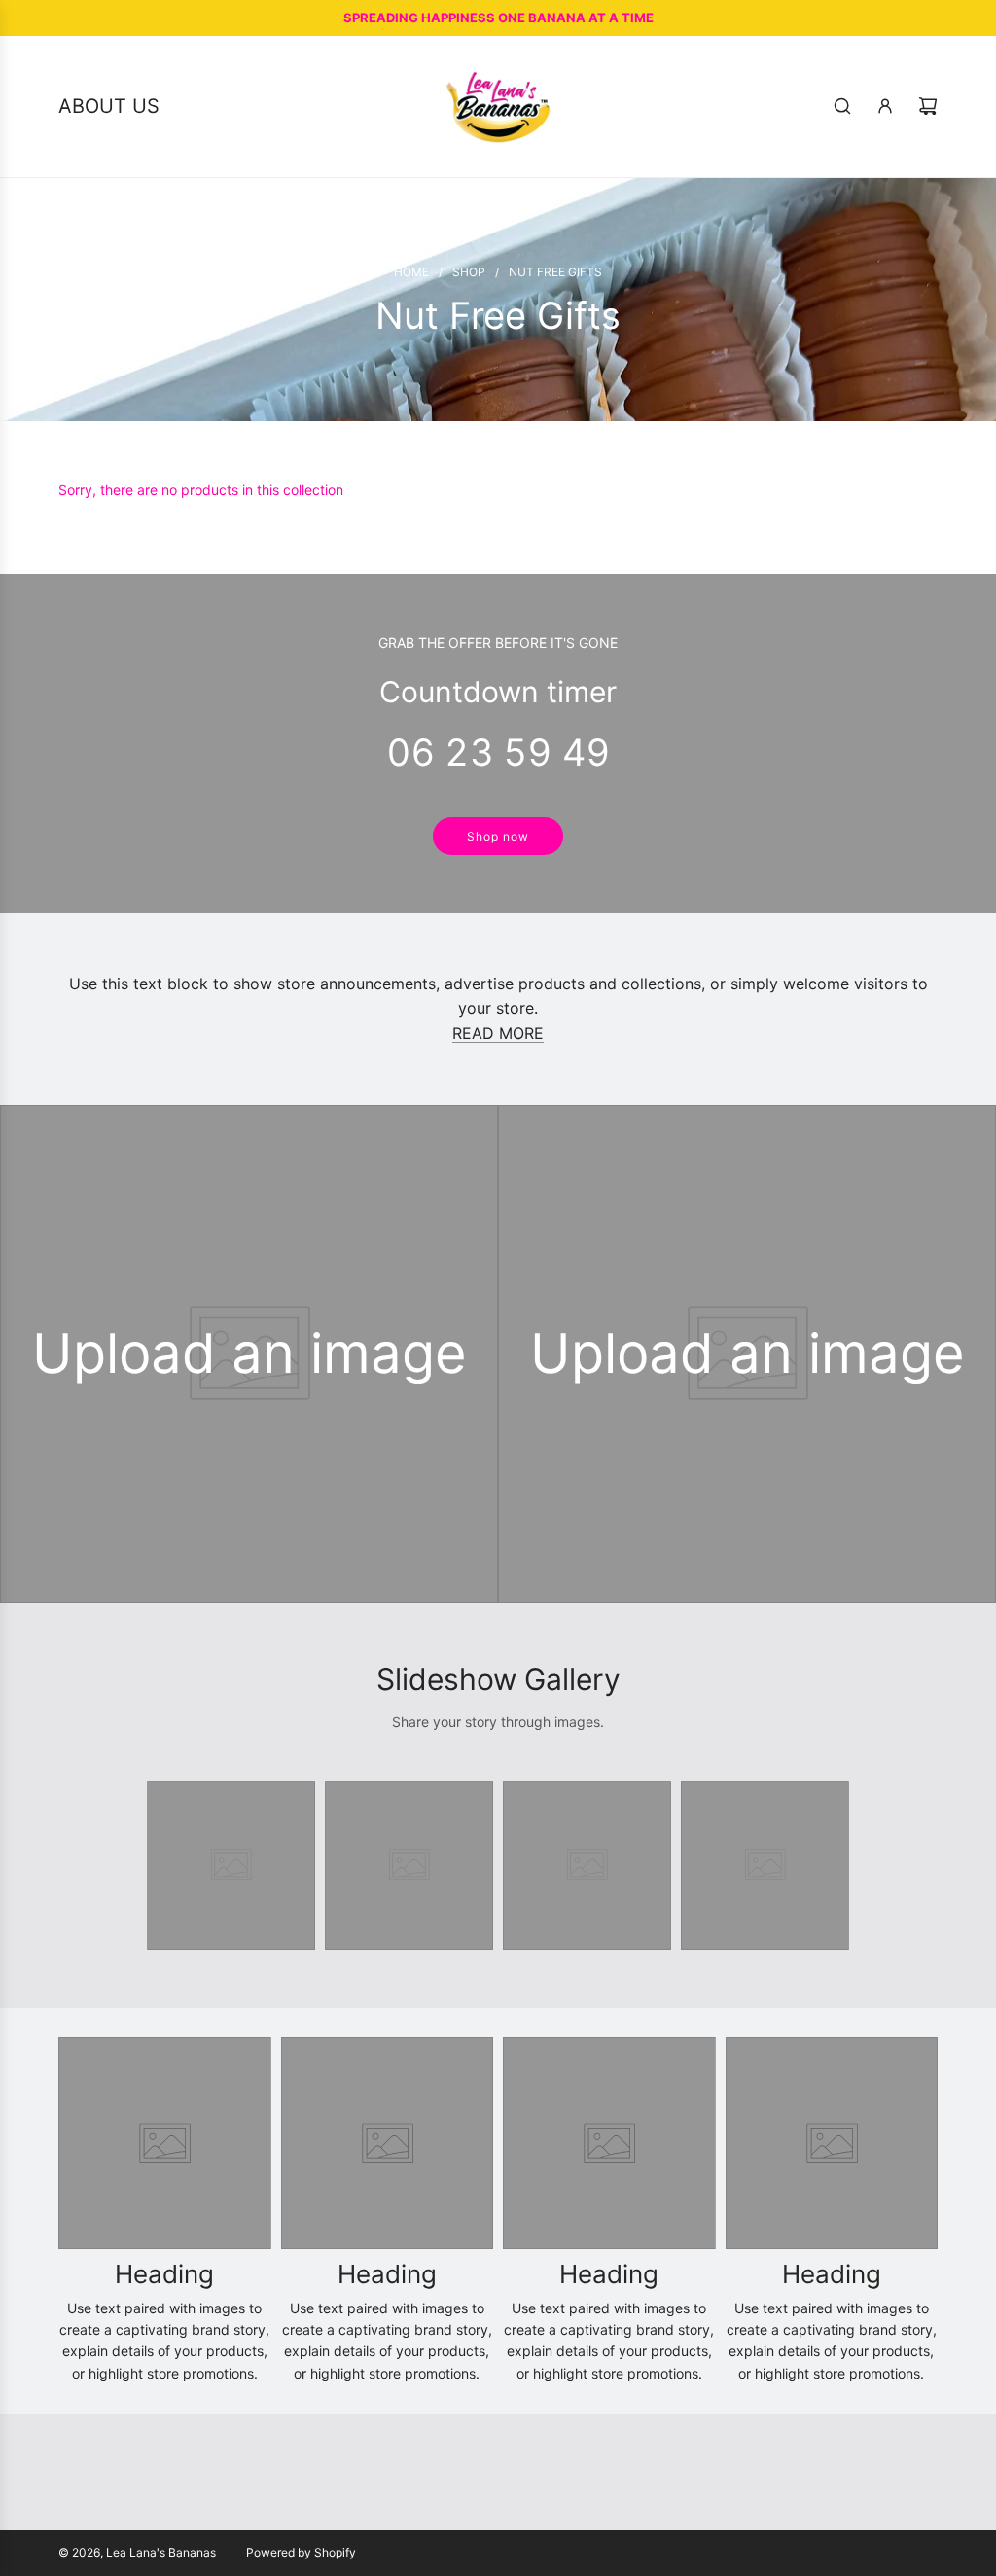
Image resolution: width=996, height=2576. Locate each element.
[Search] (842, 106)
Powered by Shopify (301, 2552)
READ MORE (498, 1033)
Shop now (498, 836)
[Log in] (885, 106)
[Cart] (928, 106)
